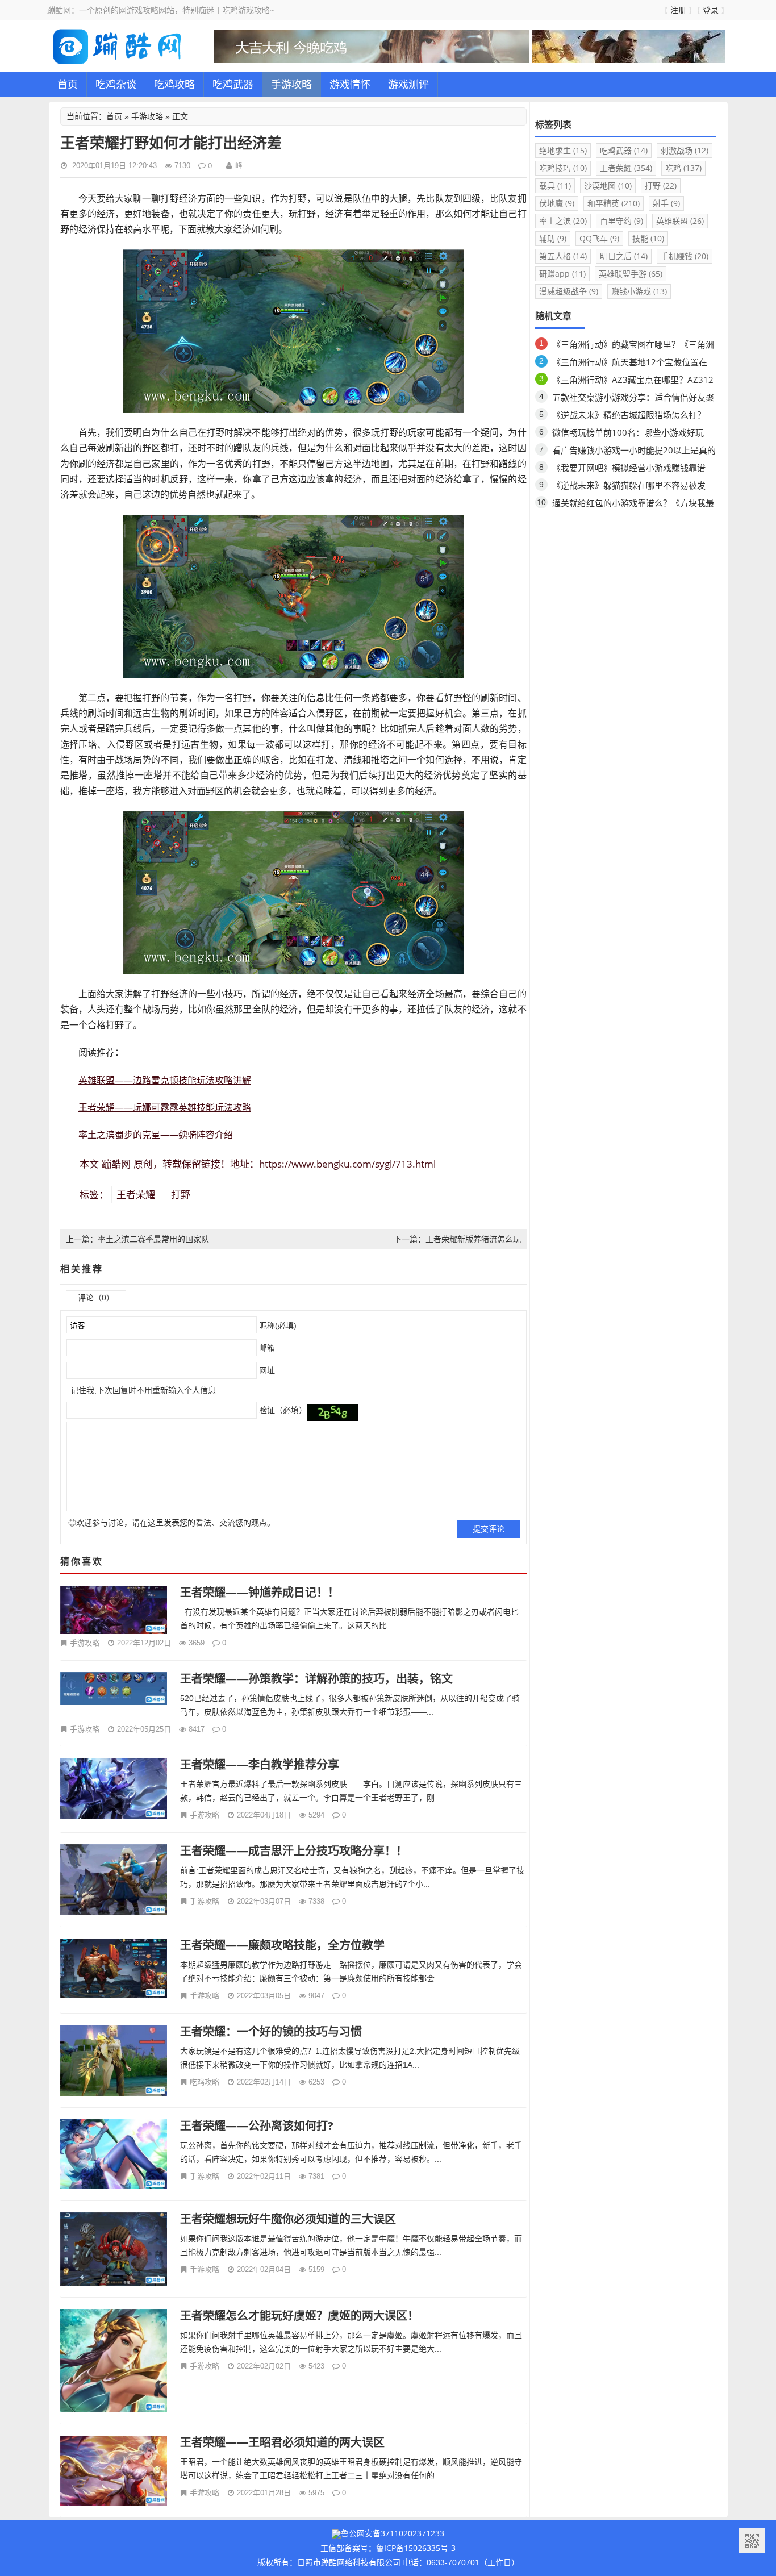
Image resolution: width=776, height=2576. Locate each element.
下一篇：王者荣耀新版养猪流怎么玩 (457, 1239)
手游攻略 (291, 84)
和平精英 (614, 203)
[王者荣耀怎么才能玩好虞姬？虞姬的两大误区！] (114, 2360)
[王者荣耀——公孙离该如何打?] (114, 2154)
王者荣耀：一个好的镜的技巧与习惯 (271, 2031)
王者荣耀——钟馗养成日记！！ (260, 1592)
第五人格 (563, 256)
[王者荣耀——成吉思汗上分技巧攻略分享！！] (114, 1880)
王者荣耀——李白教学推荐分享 (260, 1764)
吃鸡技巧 (563, 168)
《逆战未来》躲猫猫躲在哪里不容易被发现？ (629, 487)
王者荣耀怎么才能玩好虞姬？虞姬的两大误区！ (299, 2316)
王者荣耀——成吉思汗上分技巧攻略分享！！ (294, 1851)
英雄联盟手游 (631, 274)
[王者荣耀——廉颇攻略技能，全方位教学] (114, 1968)
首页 (68, 84)
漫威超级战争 (569, 291)
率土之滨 (563, 221)
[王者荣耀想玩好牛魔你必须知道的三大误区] (114, 2249)
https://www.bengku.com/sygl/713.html (347, 1164)
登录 (711, 10)
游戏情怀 (350, 84)
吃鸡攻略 (174, 84)
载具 (555, 186)
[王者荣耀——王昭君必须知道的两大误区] (114, 2471)
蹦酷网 (116, 1164)
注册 (678, 10)
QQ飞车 (599, 238)
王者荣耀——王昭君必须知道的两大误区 (282, 2442)
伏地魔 (557, 203)
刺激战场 (685, 150)
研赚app (562, 274)
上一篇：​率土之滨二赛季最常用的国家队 (137, 1239)
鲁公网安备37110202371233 (393, 2533)
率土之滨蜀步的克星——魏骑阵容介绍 (156, 1135)
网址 (266, 1370)
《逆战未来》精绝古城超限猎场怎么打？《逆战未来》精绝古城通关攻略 (629, 417)
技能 (648, 238)
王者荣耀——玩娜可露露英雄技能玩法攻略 (165, 1107)
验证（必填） (282, 1410)
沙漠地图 (608, 186)
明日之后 (624, 256)
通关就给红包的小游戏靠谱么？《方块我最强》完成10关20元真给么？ (633, 505)
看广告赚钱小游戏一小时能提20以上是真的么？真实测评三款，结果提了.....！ (634, 452)
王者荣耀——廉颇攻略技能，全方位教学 (282, 1945)
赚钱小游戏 (639, 291)
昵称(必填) (277, 1325)
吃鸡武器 (233, 84)
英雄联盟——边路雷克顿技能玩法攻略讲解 (165, 1080)
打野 (181, 1195)
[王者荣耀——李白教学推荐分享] (114, 1789)
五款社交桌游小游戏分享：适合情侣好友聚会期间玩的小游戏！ (633, 399)
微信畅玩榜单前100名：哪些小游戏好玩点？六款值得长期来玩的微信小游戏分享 (629, 434)
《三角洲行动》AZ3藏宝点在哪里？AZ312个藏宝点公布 (633, 382)
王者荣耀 (136, 1195)
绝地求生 (563, 150)
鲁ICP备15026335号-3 (416, 2548)
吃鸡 (683, 168)
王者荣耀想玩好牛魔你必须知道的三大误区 (288, 2219)
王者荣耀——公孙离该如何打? (257, 2126)
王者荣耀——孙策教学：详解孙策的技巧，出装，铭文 (316, 1679)
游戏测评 (408, 84)
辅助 (553, 238)
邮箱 (266, 1348)
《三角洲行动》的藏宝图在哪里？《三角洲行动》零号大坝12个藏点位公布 (633, 346)
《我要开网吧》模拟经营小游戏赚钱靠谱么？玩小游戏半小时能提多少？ (629, 470)
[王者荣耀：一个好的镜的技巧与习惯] (114, 2060)
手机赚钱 (685, 256)
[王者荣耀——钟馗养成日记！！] (114, 1610)
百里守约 (621, 221)
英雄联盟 (680, 221)
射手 (666, 203)
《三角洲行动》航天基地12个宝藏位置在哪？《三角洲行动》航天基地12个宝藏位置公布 (634, 364)
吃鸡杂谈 (116, 84)
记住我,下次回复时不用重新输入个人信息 (143, 1390)
